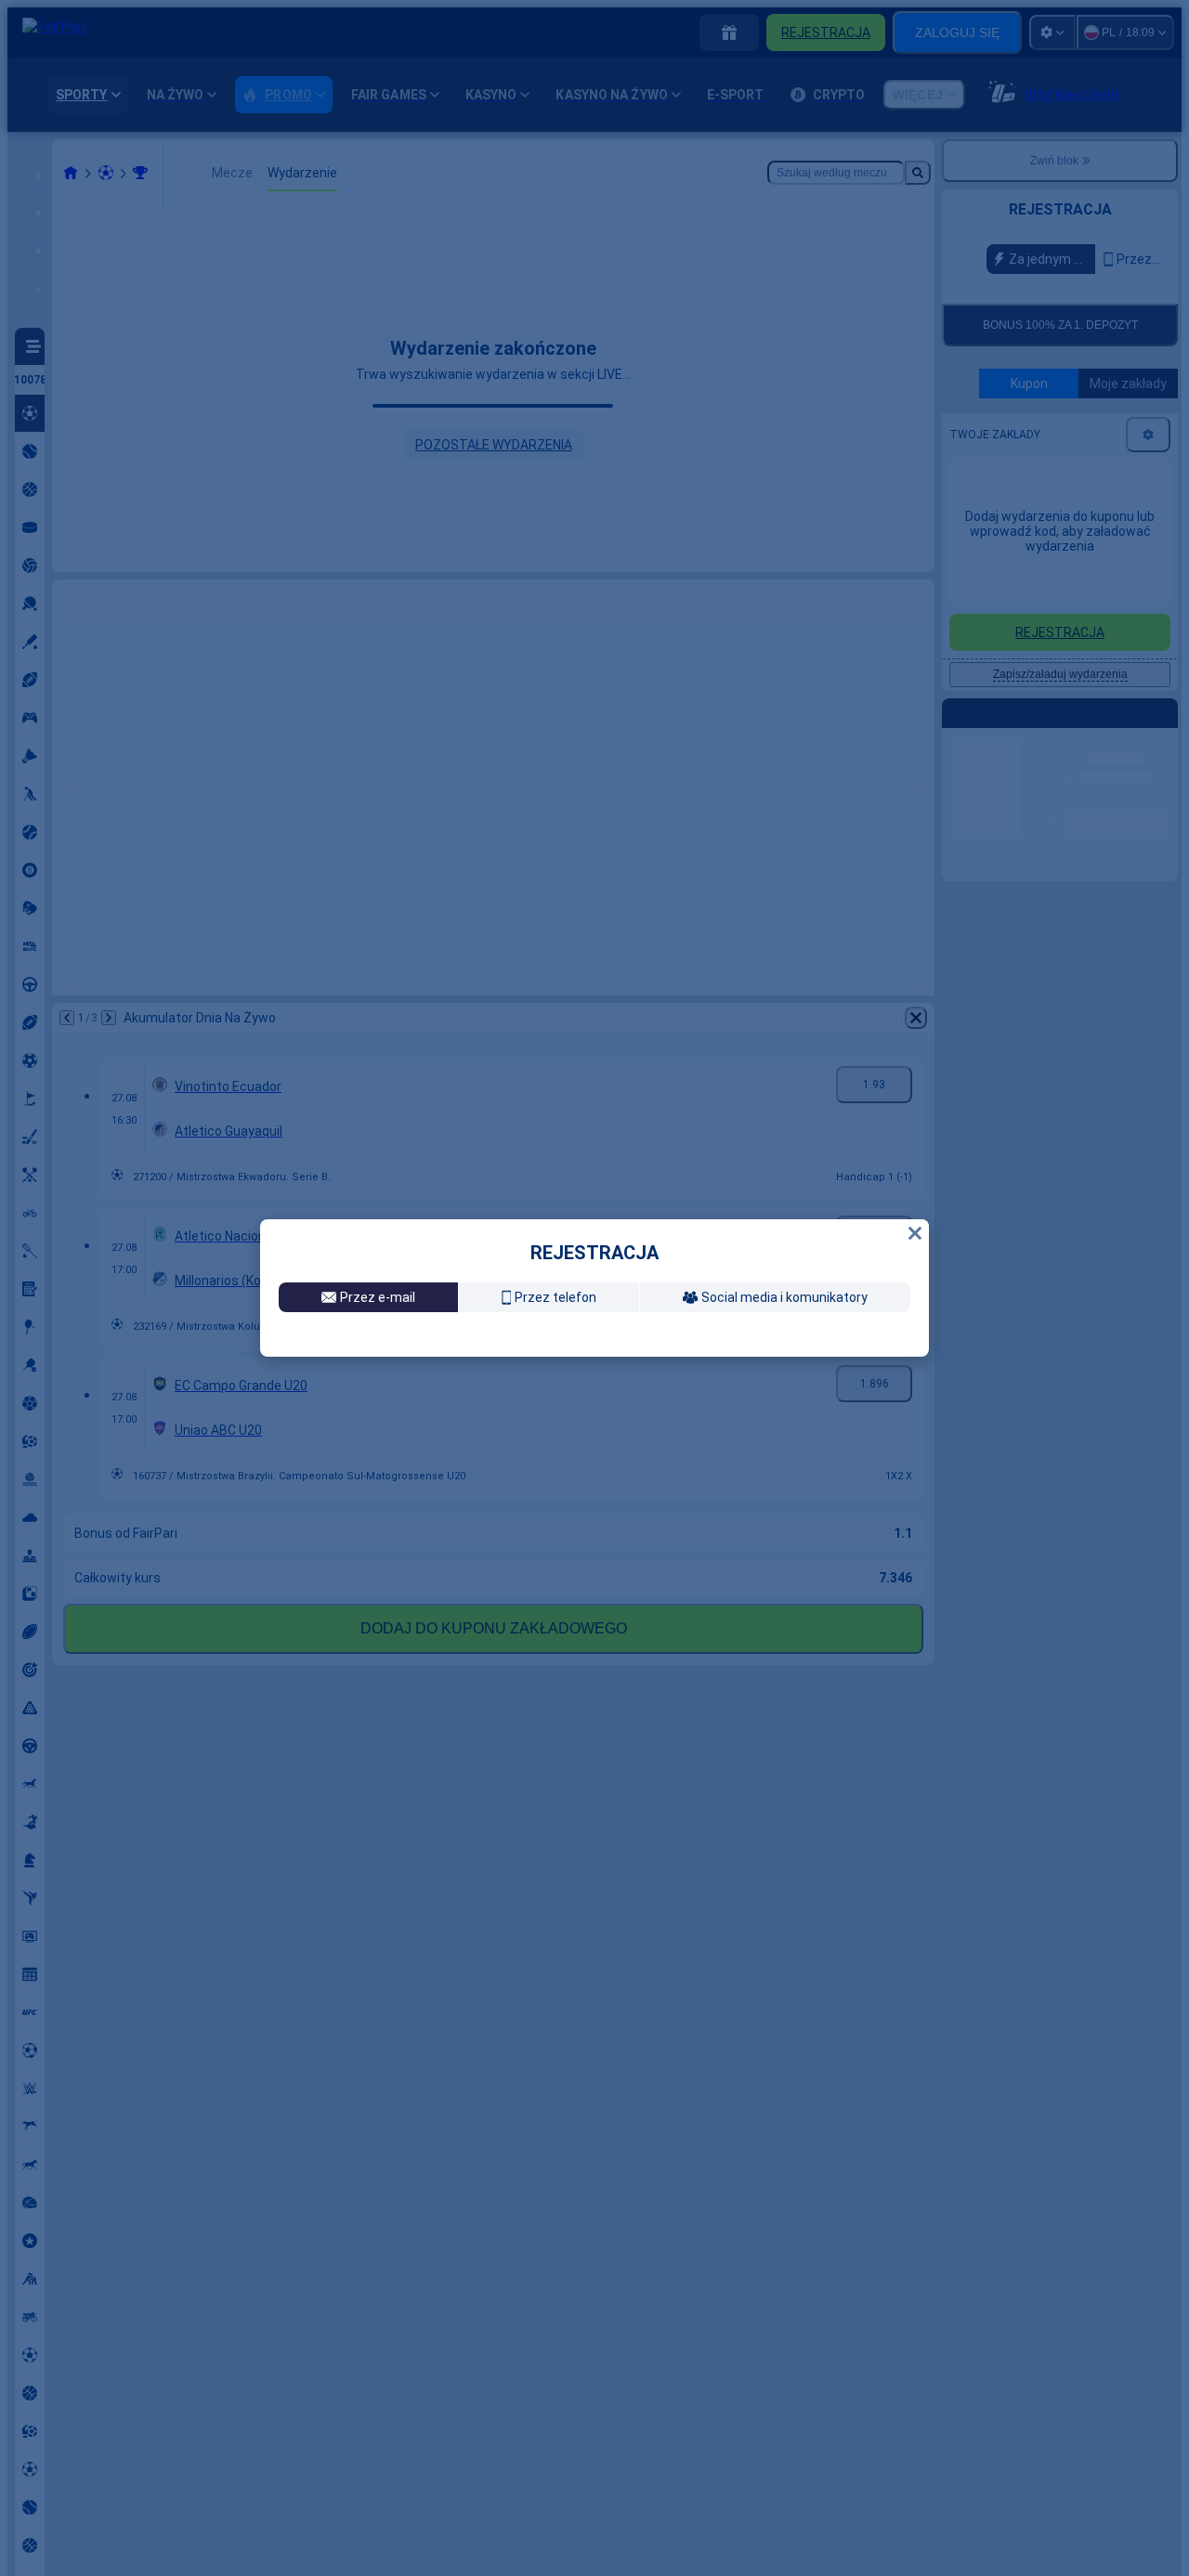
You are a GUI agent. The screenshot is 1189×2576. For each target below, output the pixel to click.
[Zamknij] (915, 1202)
